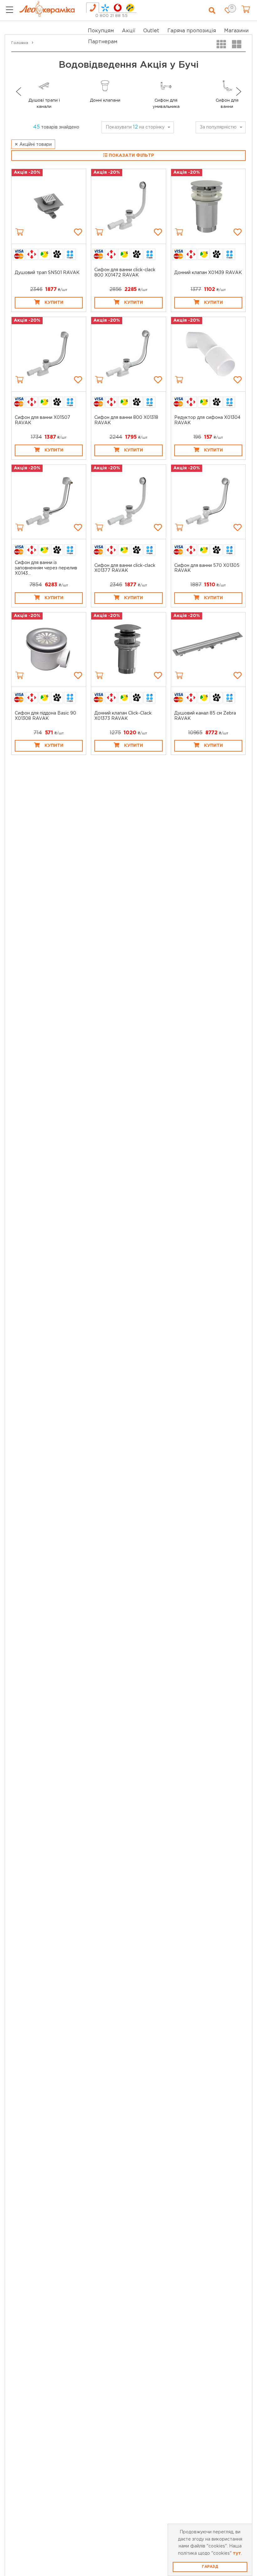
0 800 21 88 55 (111, 16)
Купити (54, 303)
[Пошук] (212, 11)
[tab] (93, 8)
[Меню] (10, 11)
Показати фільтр (131, 156)
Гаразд (210, 2567)
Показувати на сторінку (135, 127)
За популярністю (218, 127)
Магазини (236, 31)
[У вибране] (78, 232)
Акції (129, 31)
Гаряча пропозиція (192, 31)
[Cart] (19, 232)
